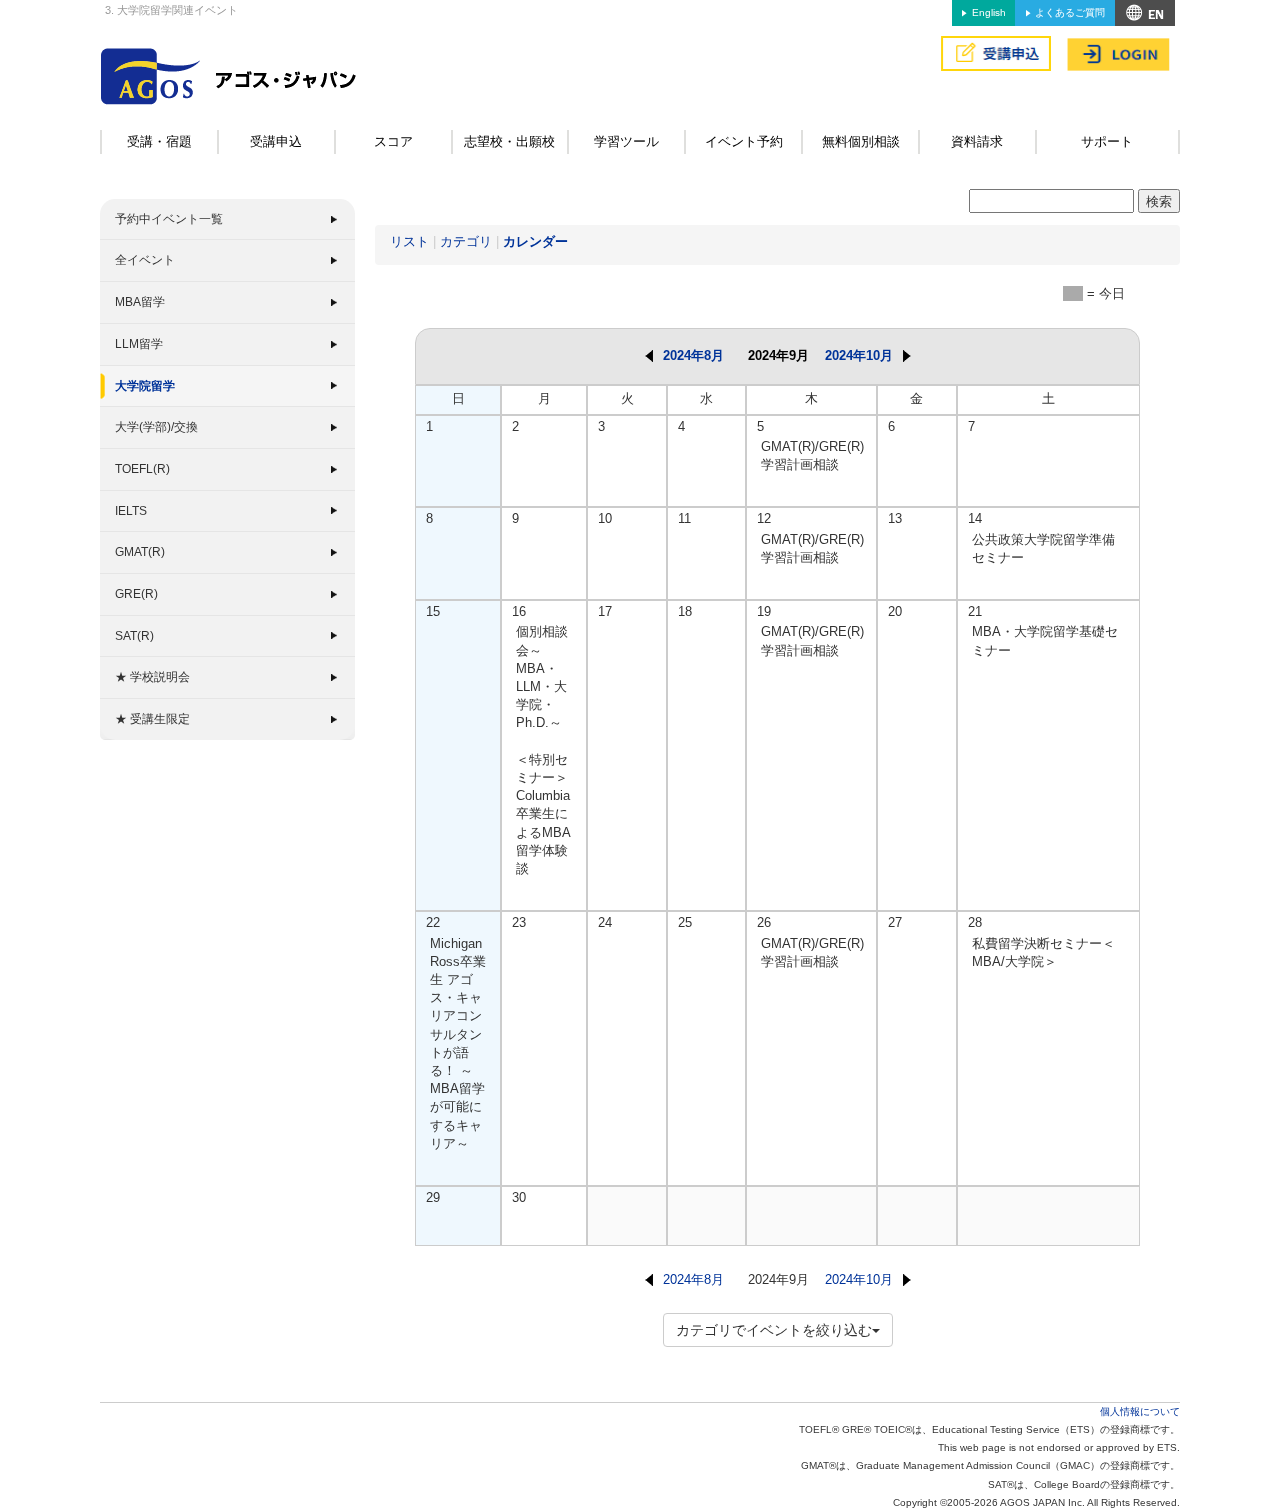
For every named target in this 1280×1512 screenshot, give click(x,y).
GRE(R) (136, 594)
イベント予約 (744, 141)
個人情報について (1140, 1411)
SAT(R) (134, 636)
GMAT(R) (140, 552)
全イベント (145, 260)
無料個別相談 (861, 141)
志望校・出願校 (509, 141)
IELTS (131, 511)
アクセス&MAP (1145, 13)
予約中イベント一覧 (169, 219)
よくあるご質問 (1070, 12)
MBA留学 (140, 302)
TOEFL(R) (142, 469)
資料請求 (977, 141)
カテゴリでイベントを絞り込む (774, 1330)
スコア (393, 141)
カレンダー (535, 241)
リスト (409, 241)
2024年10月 (859, 355)
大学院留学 (145, 386)
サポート (1107, 141)
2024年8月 (693, 355)
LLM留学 (139, 344)
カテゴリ (466, 241)
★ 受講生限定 (152, 719)
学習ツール (626, 141)
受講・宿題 (159, 141)
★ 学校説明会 (152, 677)
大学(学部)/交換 (156, 427)
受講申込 (276, 141)
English (989, 12)
